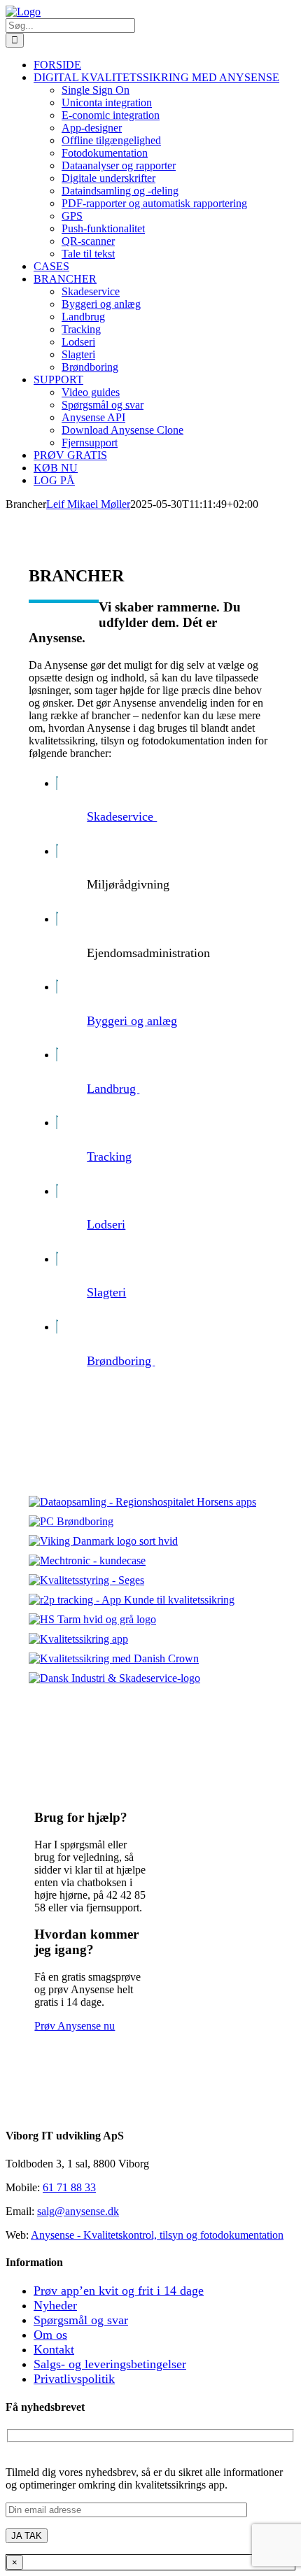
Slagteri (106, 1292)
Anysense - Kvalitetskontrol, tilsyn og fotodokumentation (157, 2235)
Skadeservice (122, 816)
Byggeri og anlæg (132, 1021)
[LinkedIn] (22, 2108)
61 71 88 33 (69, 2187)
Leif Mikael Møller (88, 504)
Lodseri (106, 1224)
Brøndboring (121, 1361)
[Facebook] (11, 2108)
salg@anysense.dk (78, 2211)
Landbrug (113, 1089)
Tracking (109, 1156)
